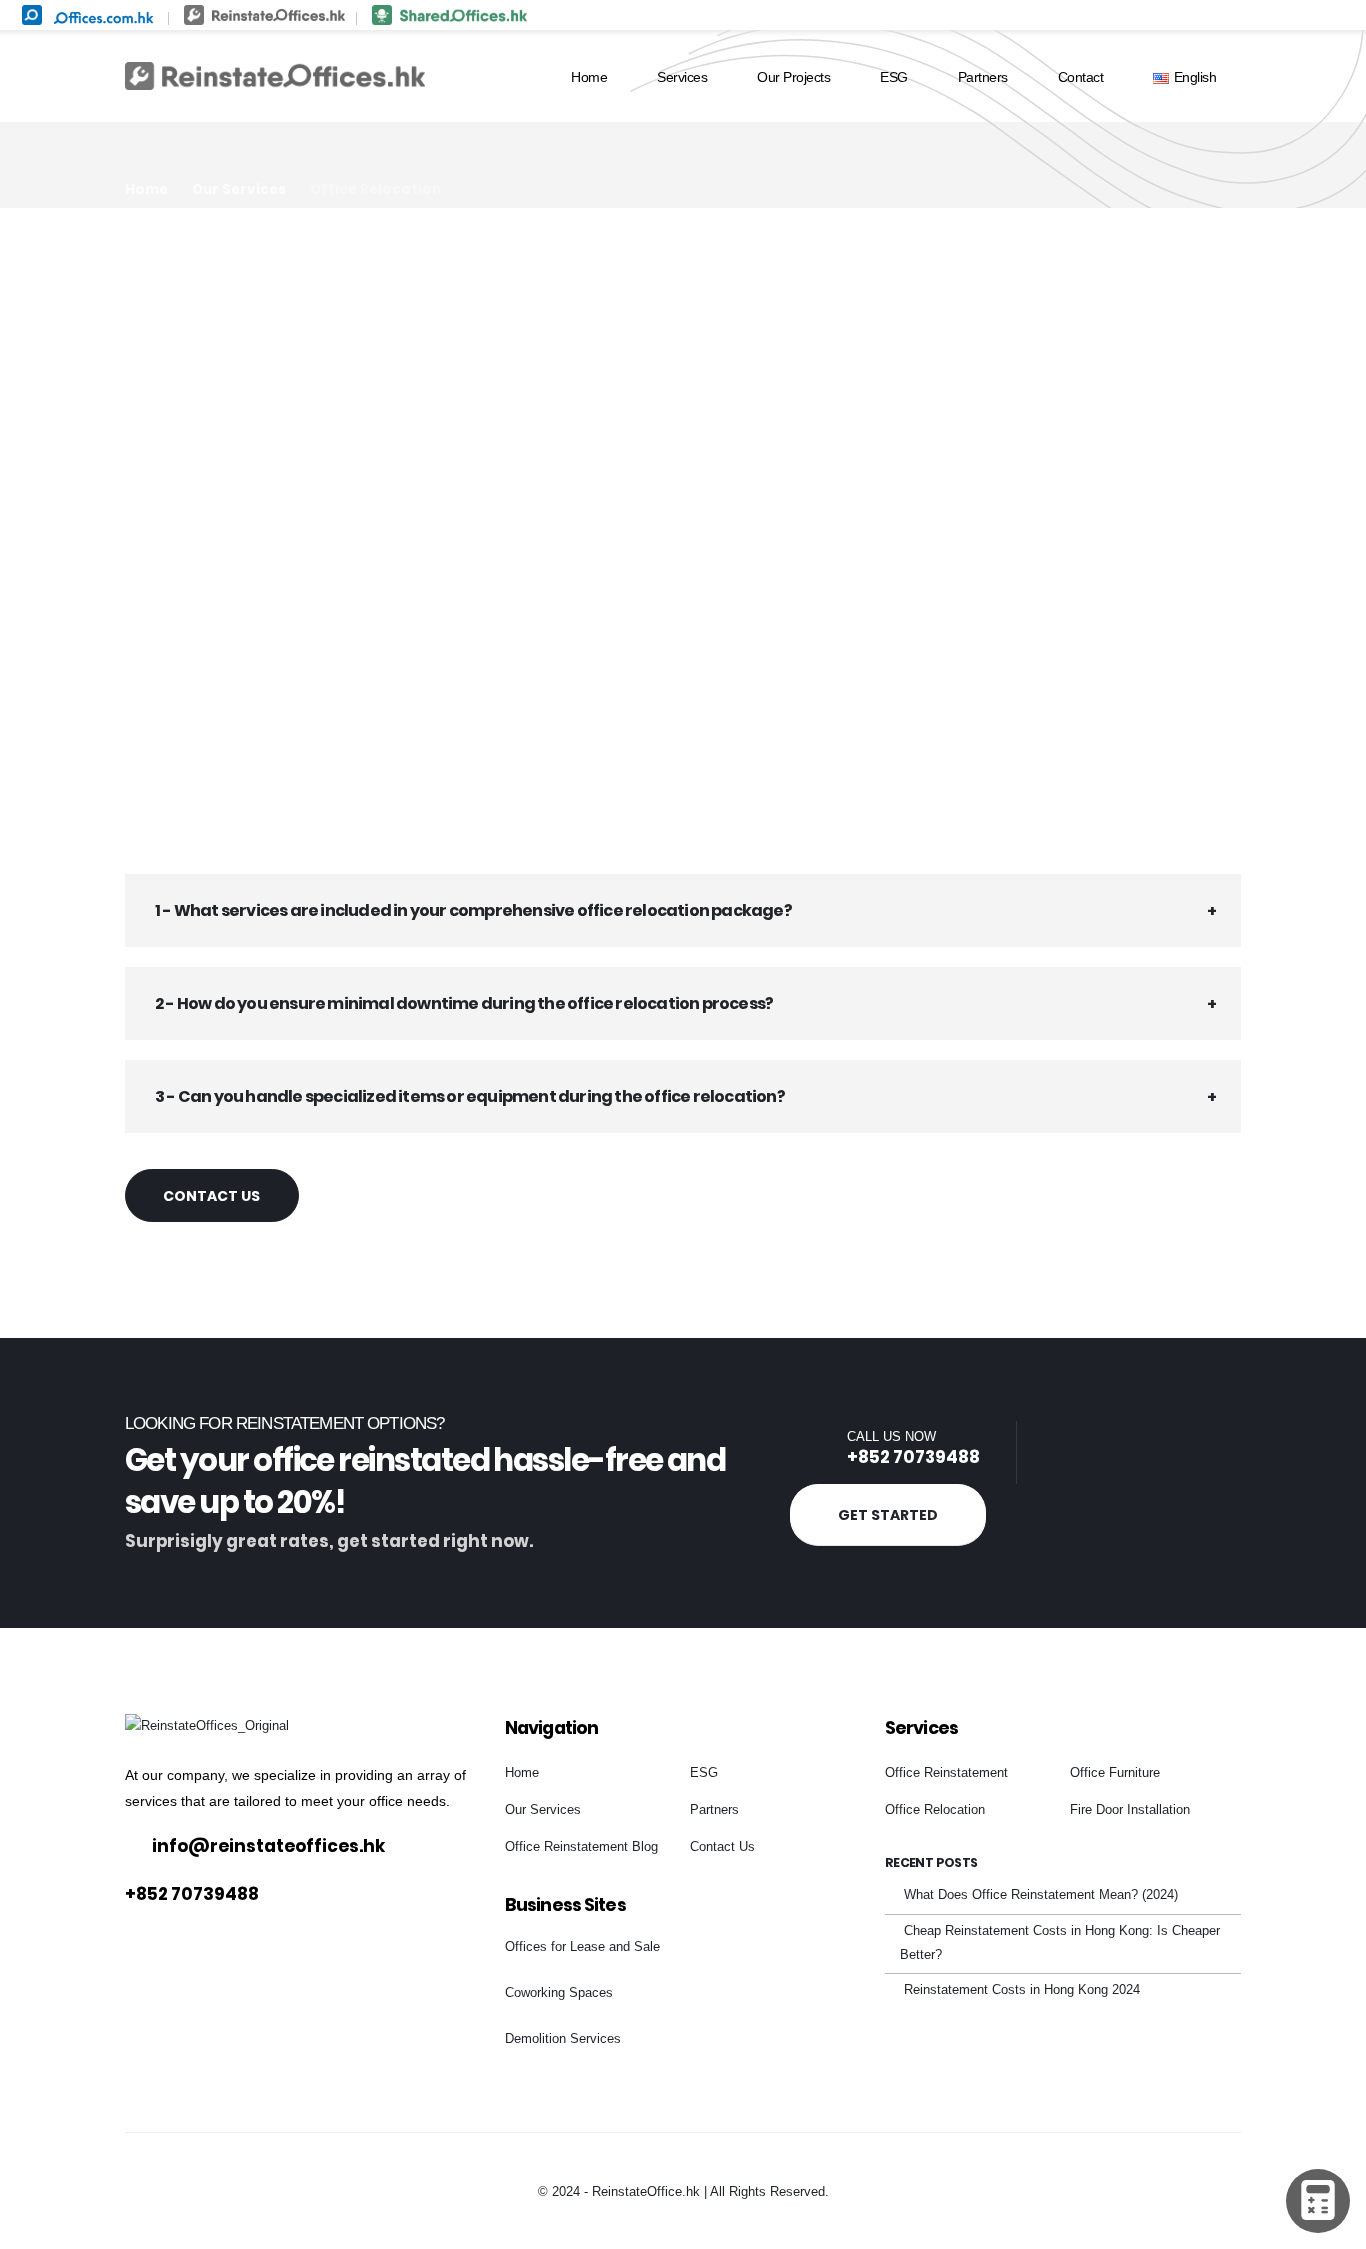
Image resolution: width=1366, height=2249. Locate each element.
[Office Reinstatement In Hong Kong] (276, 13)
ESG (894, 77)
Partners (983, 77)
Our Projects (793, 77)
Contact (1081, 77)
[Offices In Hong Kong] (95, 13)
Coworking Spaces (559, 1993)
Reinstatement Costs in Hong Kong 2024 (1022, 1990)
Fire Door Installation (1130, 1810)
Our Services (543, 1810)
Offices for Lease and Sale (582, 1947)
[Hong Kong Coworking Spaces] (449, 13)
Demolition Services (563, 2039)
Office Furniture (1115, 1773)
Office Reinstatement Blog (581, 1847)
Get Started (888, 1515)
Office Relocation (935, 1810)
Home (589, 77)
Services (682, 77)
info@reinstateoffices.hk (268, 1846)
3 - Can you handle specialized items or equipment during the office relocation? (470, 1096)
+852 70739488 (913, 1457)
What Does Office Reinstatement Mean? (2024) (1041, 1895)
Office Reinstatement (946, 1773)
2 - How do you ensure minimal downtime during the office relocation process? (464, 1003)
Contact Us (211, 1196)
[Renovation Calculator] (1318, 2201)
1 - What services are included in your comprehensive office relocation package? (473, 910)
